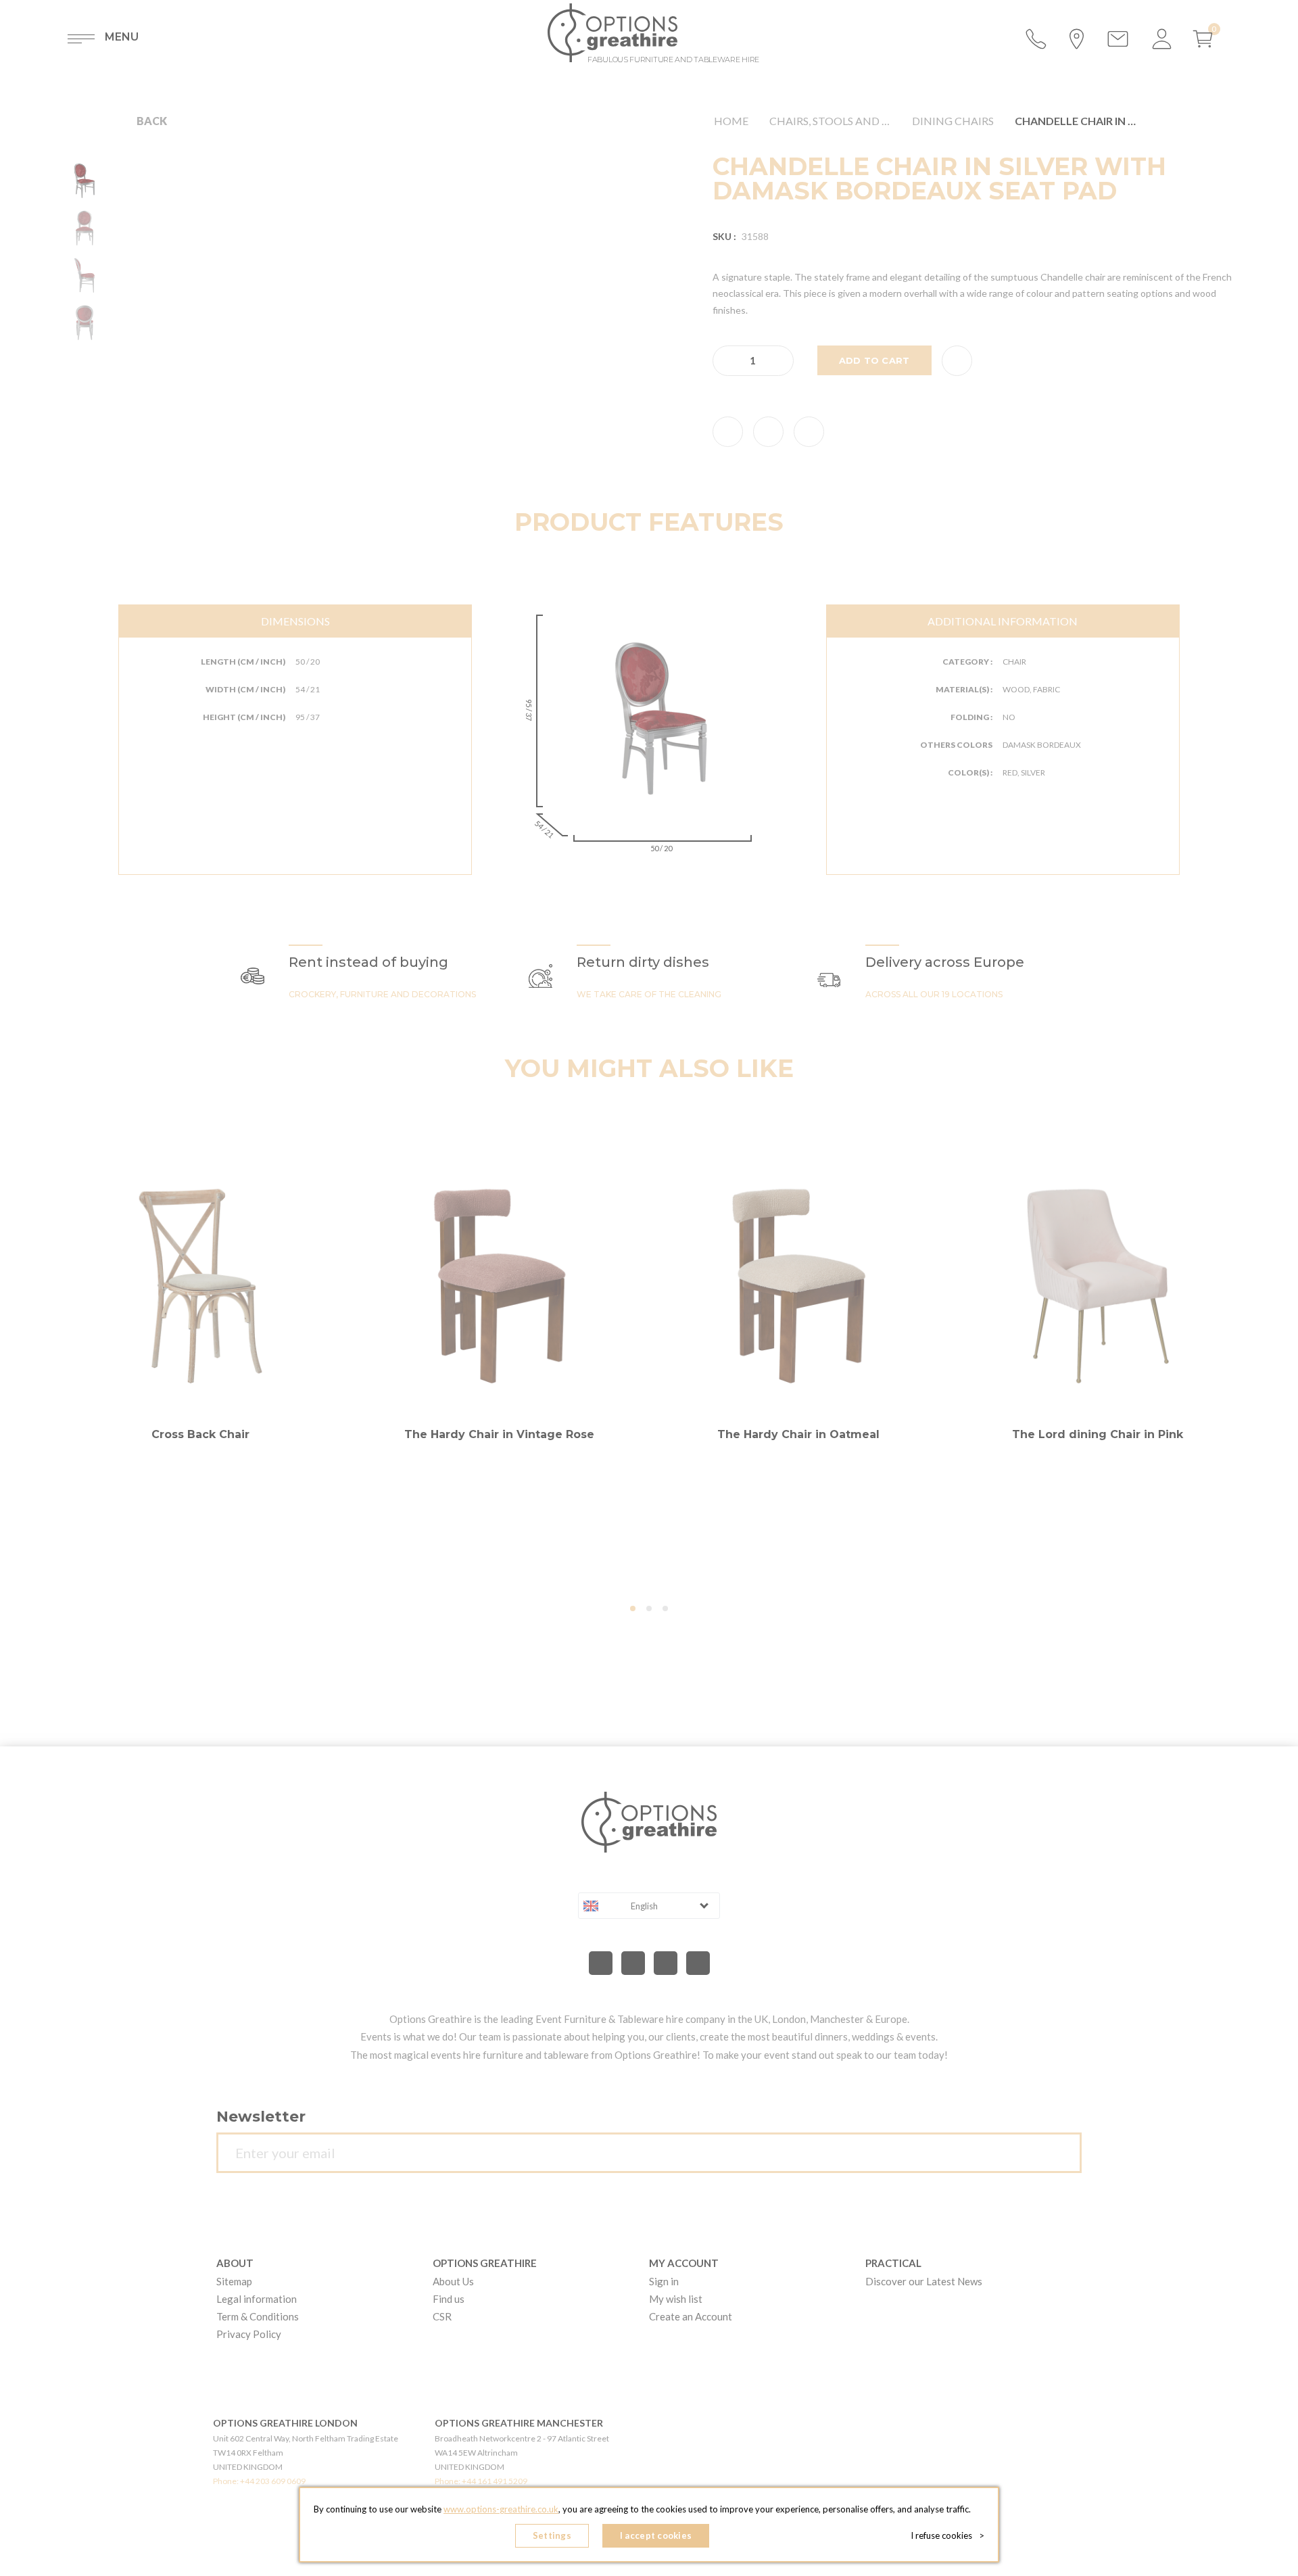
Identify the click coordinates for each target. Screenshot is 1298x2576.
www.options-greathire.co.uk (501, 2509)
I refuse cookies (947, 2535)
